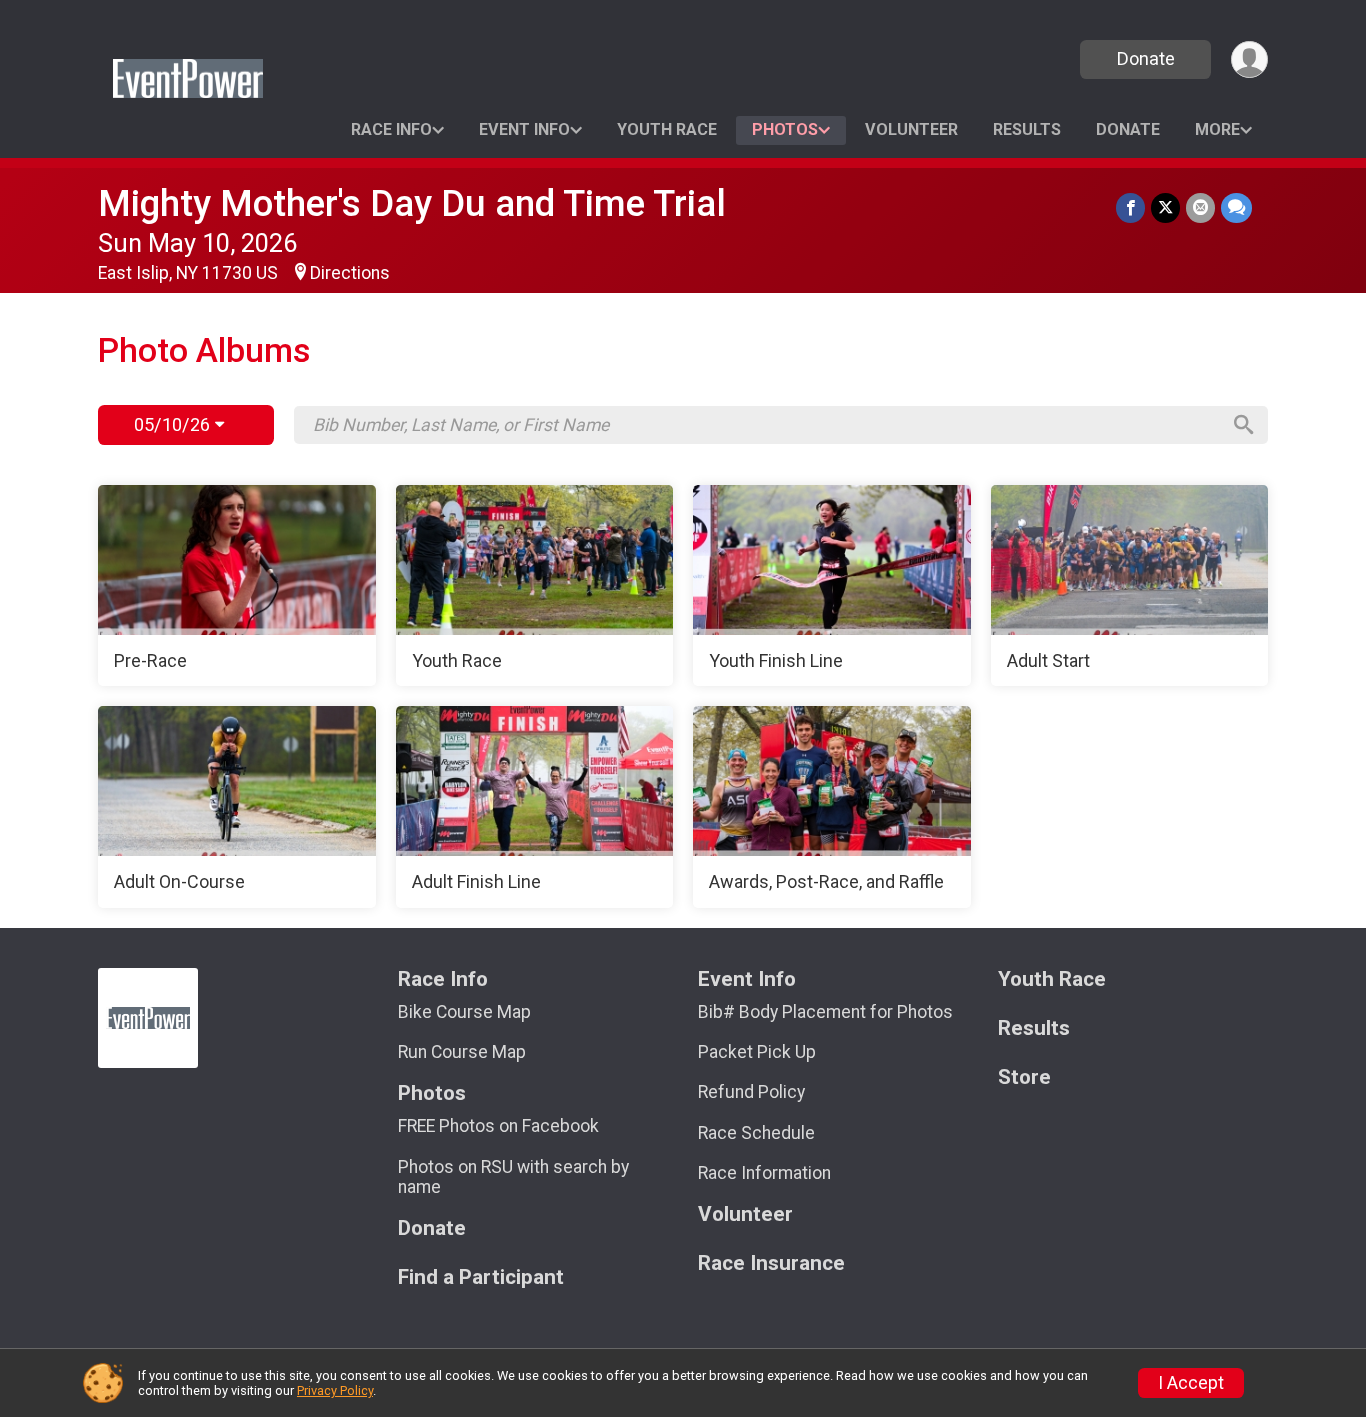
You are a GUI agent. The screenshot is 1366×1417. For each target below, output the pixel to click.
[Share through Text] (1236, 207)
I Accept (1191, 1383)
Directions (350, 273)
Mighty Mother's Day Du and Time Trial (412, 203)
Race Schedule (756, 1133)
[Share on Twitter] (1165, 207)
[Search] (1244, 425)
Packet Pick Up (757, 1052)
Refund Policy (751, 1092)
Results (1027, 129)
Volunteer (911, 129)
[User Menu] (1249, 59)
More (1217, 129)
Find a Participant (481, 1277)
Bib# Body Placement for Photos (825, 1012)
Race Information (764, 1173)
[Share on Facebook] (1130, 207)
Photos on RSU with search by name (513, 1177)
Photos (785, 129)
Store (1024, 1077)
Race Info (391, 129)
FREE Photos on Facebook (498, 1126)
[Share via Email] (1200, 207)
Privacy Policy (335, 1390)
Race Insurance (771, 1263)
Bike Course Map (464, 1012)
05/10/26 (174, 424)
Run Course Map (462, 1052)
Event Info (524, 129)
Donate (1146, 58)
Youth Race (667, 129)
